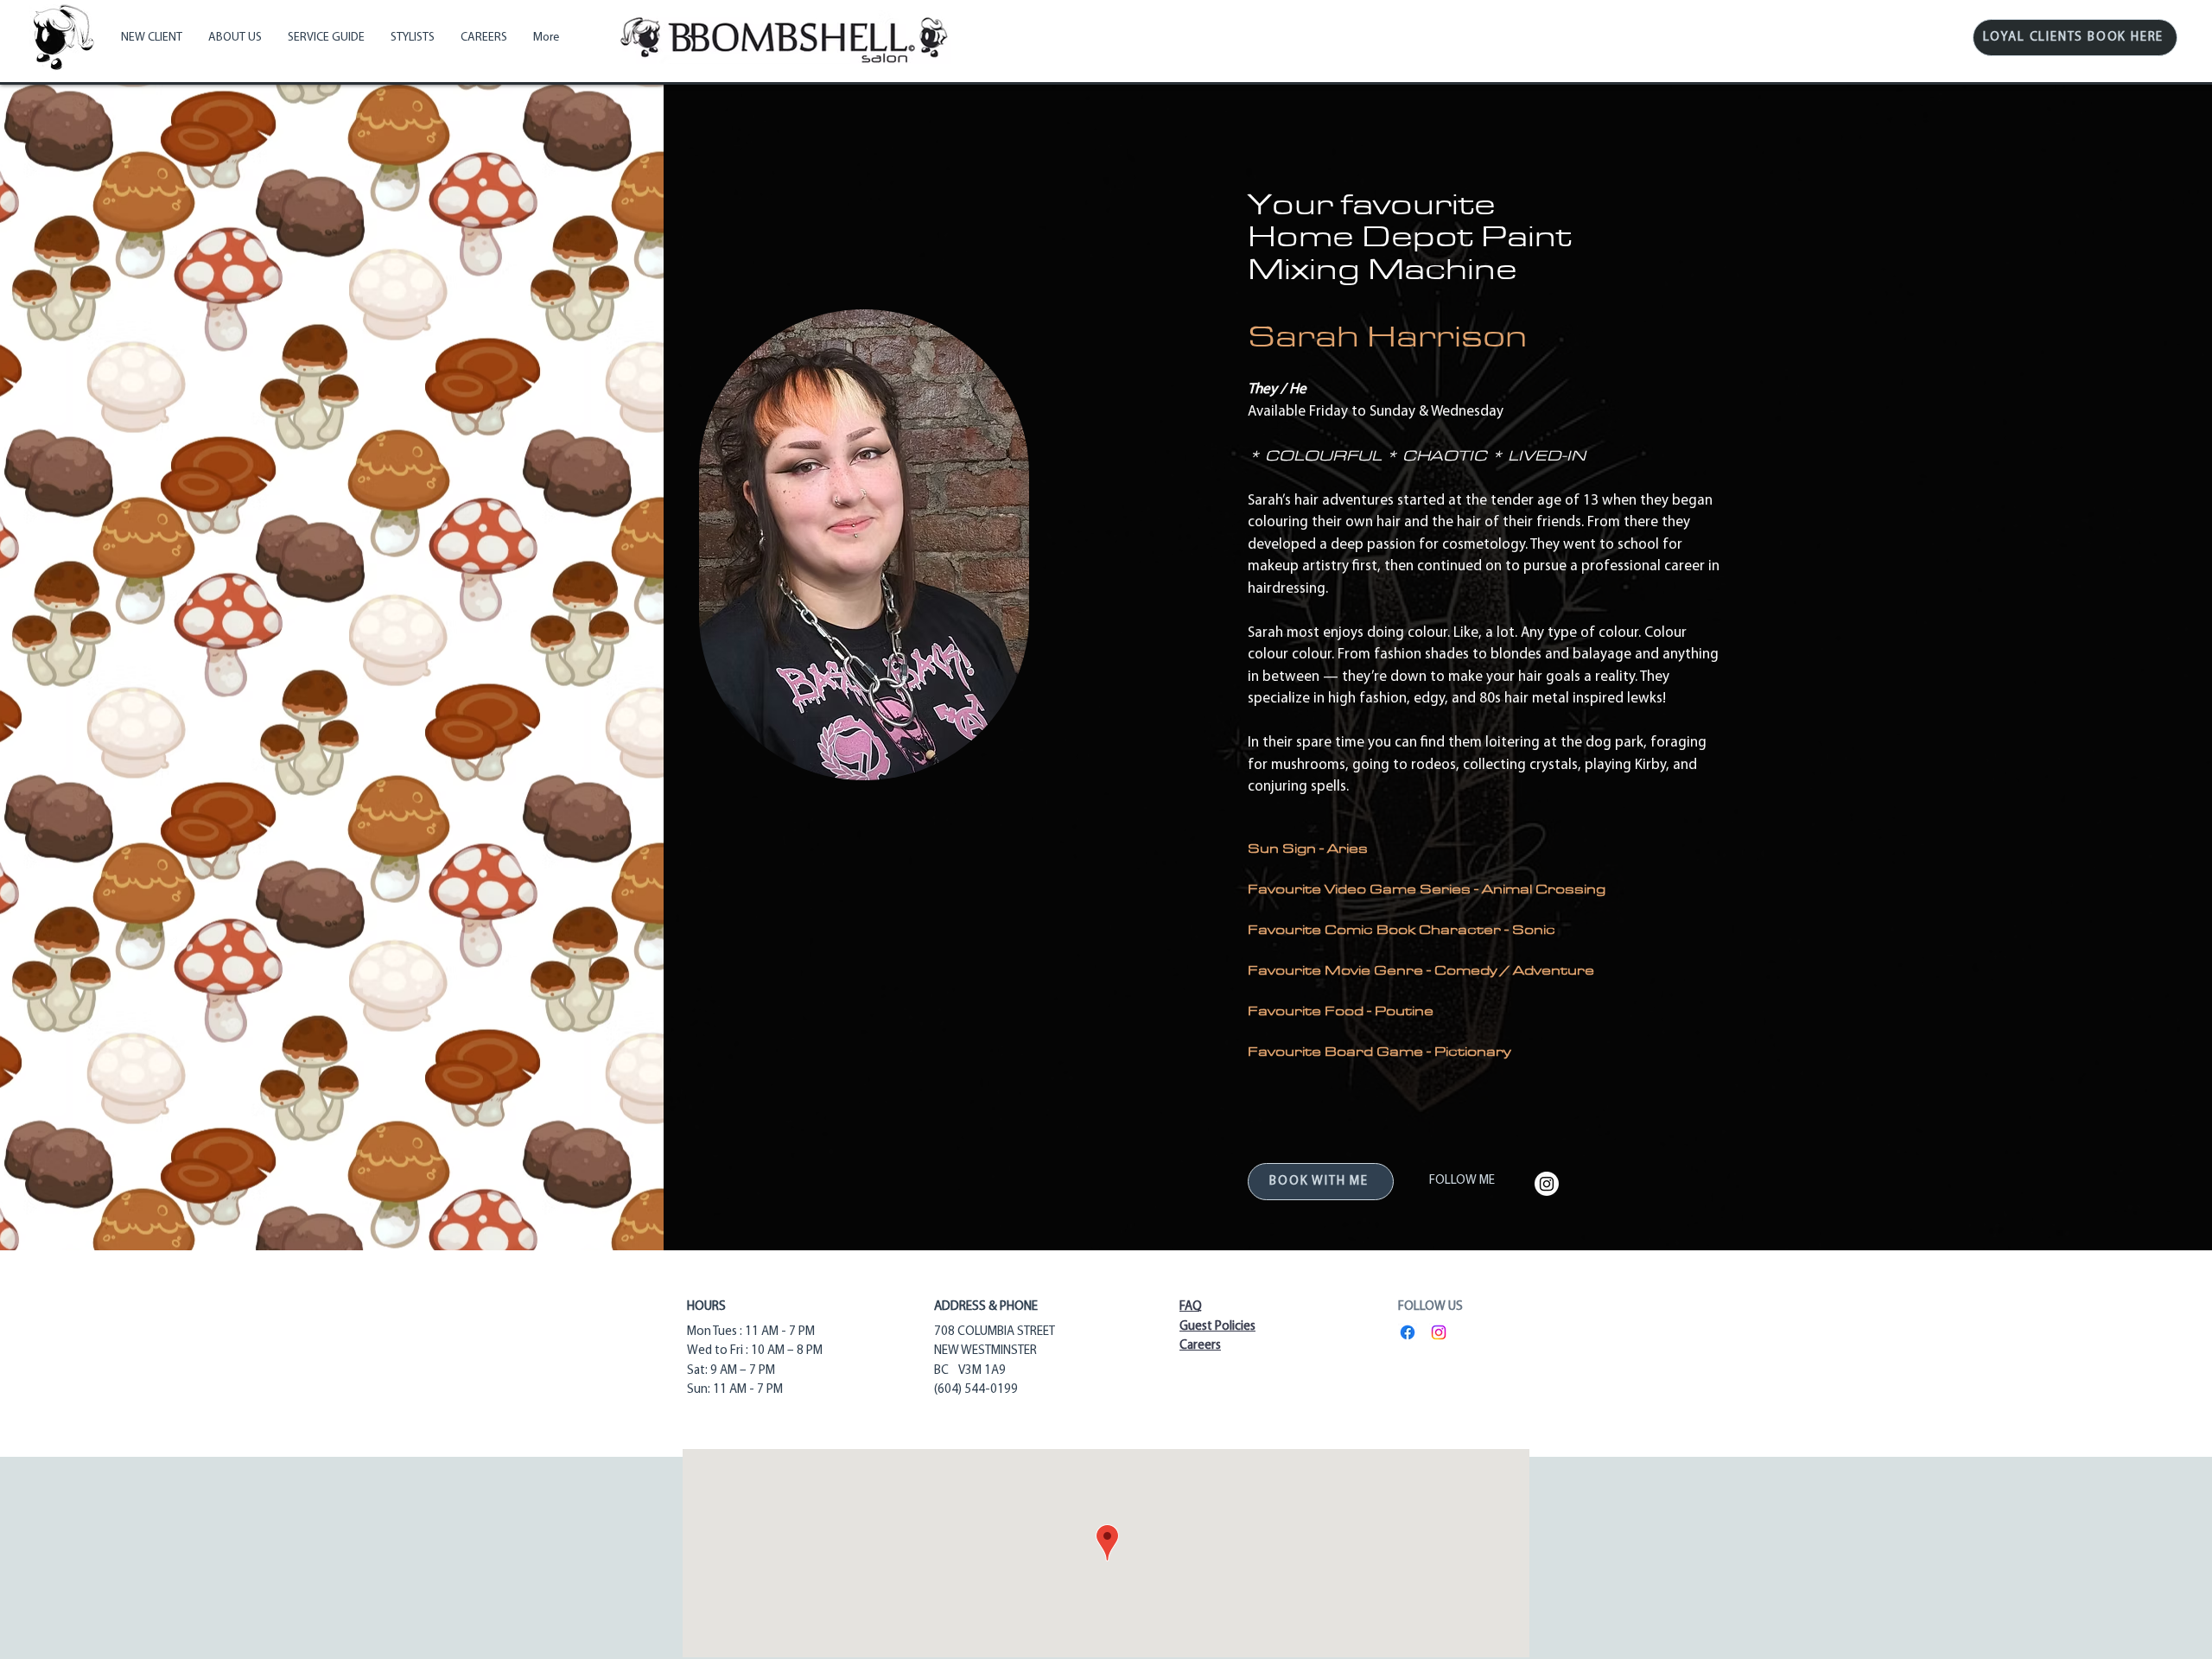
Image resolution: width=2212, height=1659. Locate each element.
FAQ (1191, 1307)
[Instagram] (1547, 1184)
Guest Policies (1217, 1327)
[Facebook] (1408, 1332)
